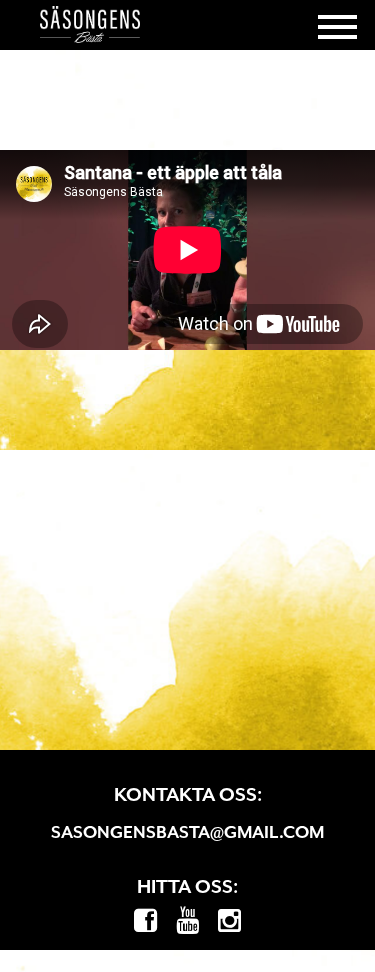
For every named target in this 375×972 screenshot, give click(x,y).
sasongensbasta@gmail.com (187, 832)
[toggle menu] (337, 25)
